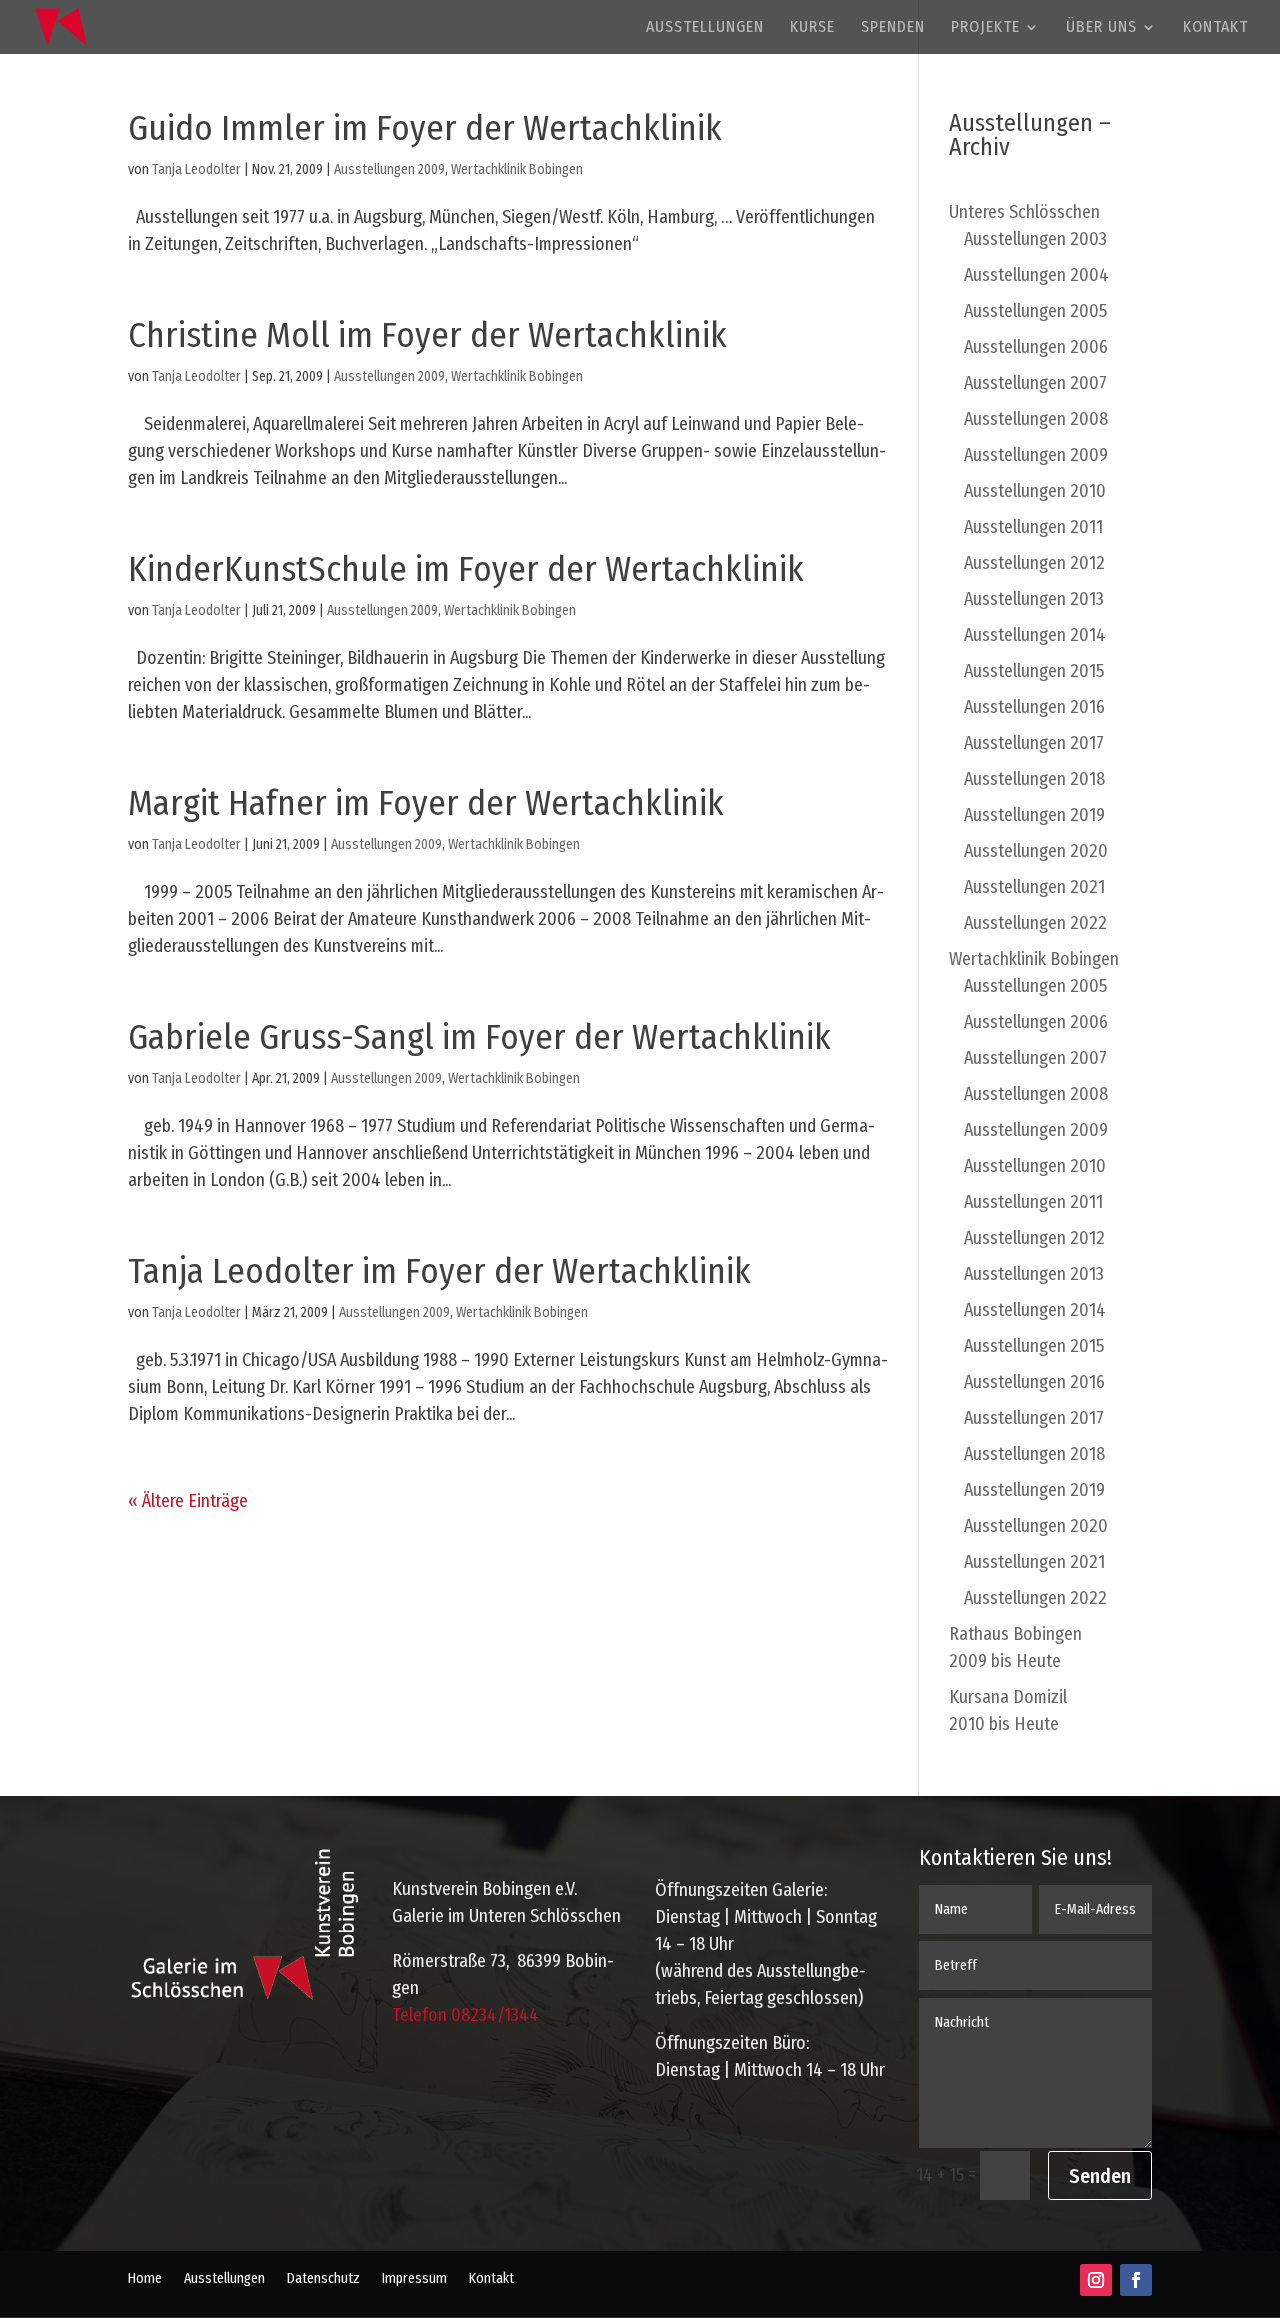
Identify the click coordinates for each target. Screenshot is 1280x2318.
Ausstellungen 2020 (1036, 851)
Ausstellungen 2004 (1036, 275)
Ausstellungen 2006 (1036, 347)
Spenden (893, 28)
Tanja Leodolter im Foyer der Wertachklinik (439, 1271)
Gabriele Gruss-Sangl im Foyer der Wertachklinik (479, 1037)
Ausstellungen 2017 (1034, 743)
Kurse (812, 28)
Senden (1100, 2176)
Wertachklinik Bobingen (517, 169)
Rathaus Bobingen (1015, 1647)
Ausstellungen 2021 (1034, 887)
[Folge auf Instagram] (1096, 2280)
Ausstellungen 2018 (1034, 779)
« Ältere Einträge (188, 1501)
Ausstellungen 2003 (1035, 239)
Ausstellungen (705, 28)
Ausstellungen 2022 (1035, 923)
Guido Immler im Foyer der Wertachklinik (425, 128)
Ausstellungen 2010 (1035, 491)
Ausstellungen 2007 (1035, 383)
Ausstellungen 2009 (389, 169)
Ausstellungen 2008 (1036, 419)
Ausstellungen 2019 (1034, 815)
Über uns (1101, 28)
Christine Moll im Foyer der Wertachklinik (427, 335)
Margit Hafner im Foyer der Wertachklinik (426, 803)
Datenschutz (323, 2279)
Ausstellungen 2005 (1035, 311)
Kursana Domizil (1008, 1710)
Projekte (985, 28)
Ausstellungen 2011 (1033, 527)
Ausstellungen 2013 (1034, 599)
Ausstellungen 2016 (1034, 707)
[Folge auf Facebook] (1136, 2280)
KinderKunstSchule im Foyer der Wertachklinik (466, 569)
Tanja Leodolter (196, 169)
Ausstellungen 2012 (1034, 563)
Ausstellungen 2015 (1034, 671)
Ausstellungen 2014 (1035, 635)
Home (145, 2279)
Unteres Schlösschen (1024, 212)
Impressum (414, 2279)
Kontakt (1215, 28)
